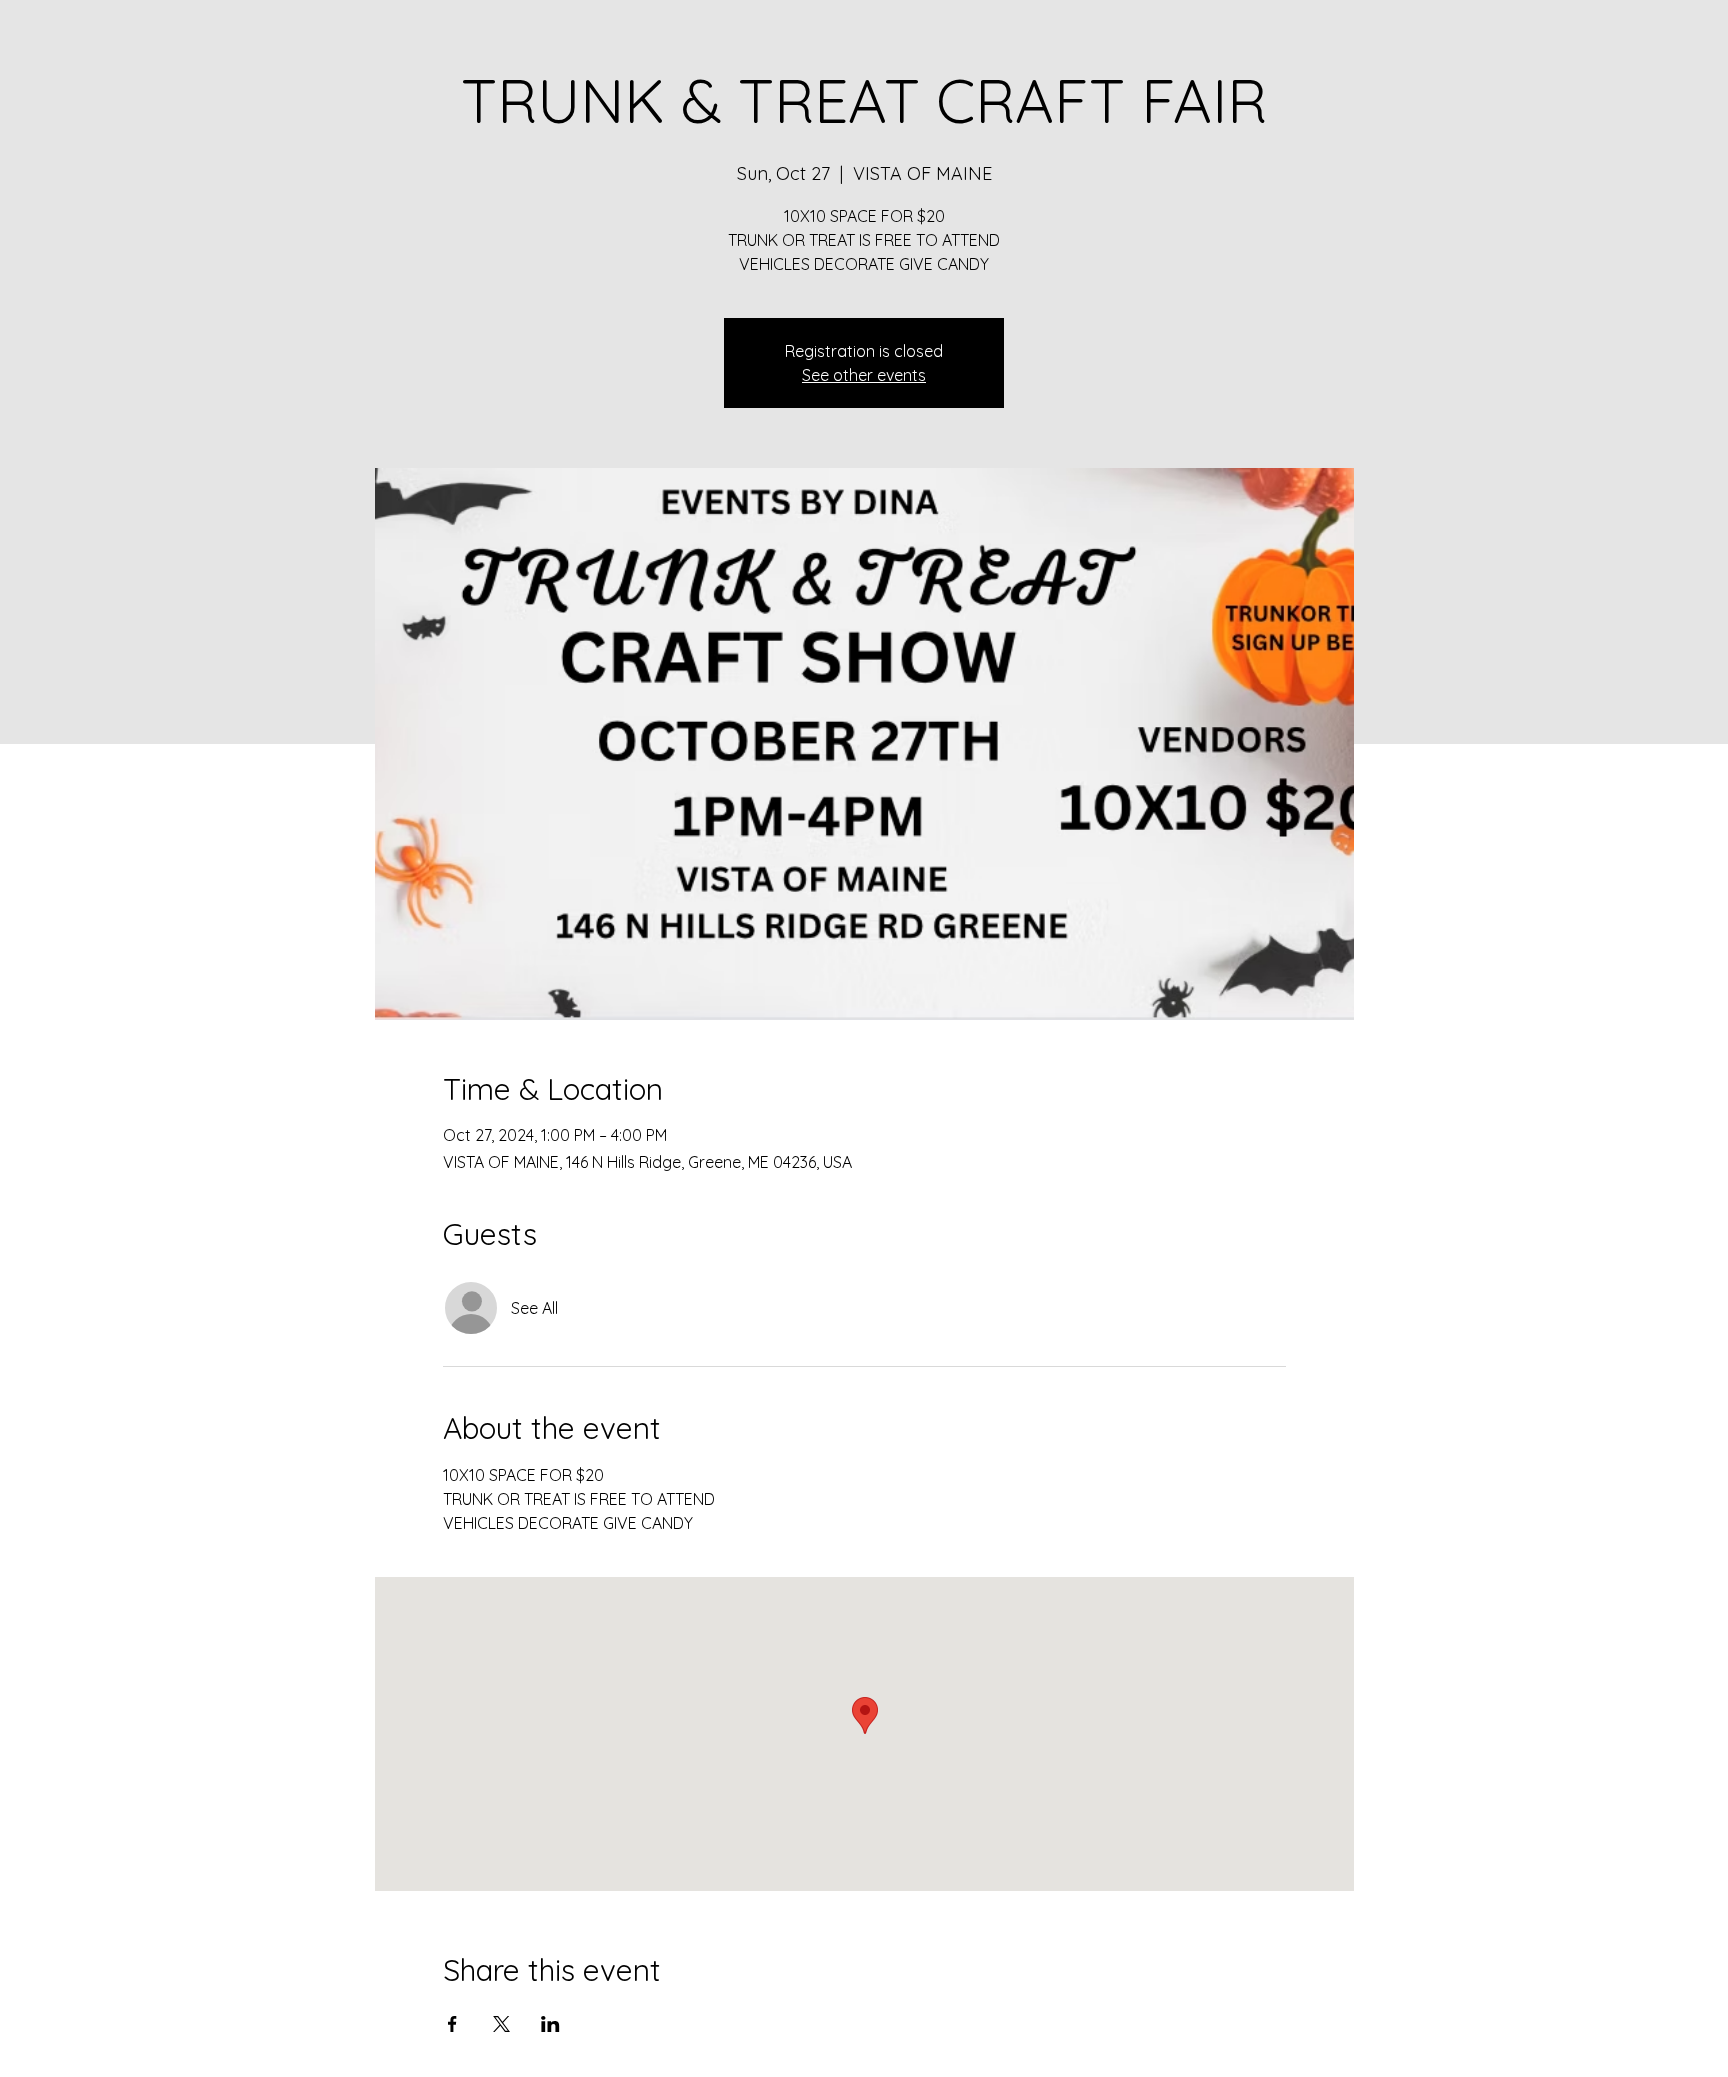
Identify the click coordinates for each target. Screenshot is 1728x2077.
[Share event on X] (501, 2024)
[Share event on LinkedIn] (550, 2024)
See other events (864, 375)
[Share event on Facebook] (452, 2024)
